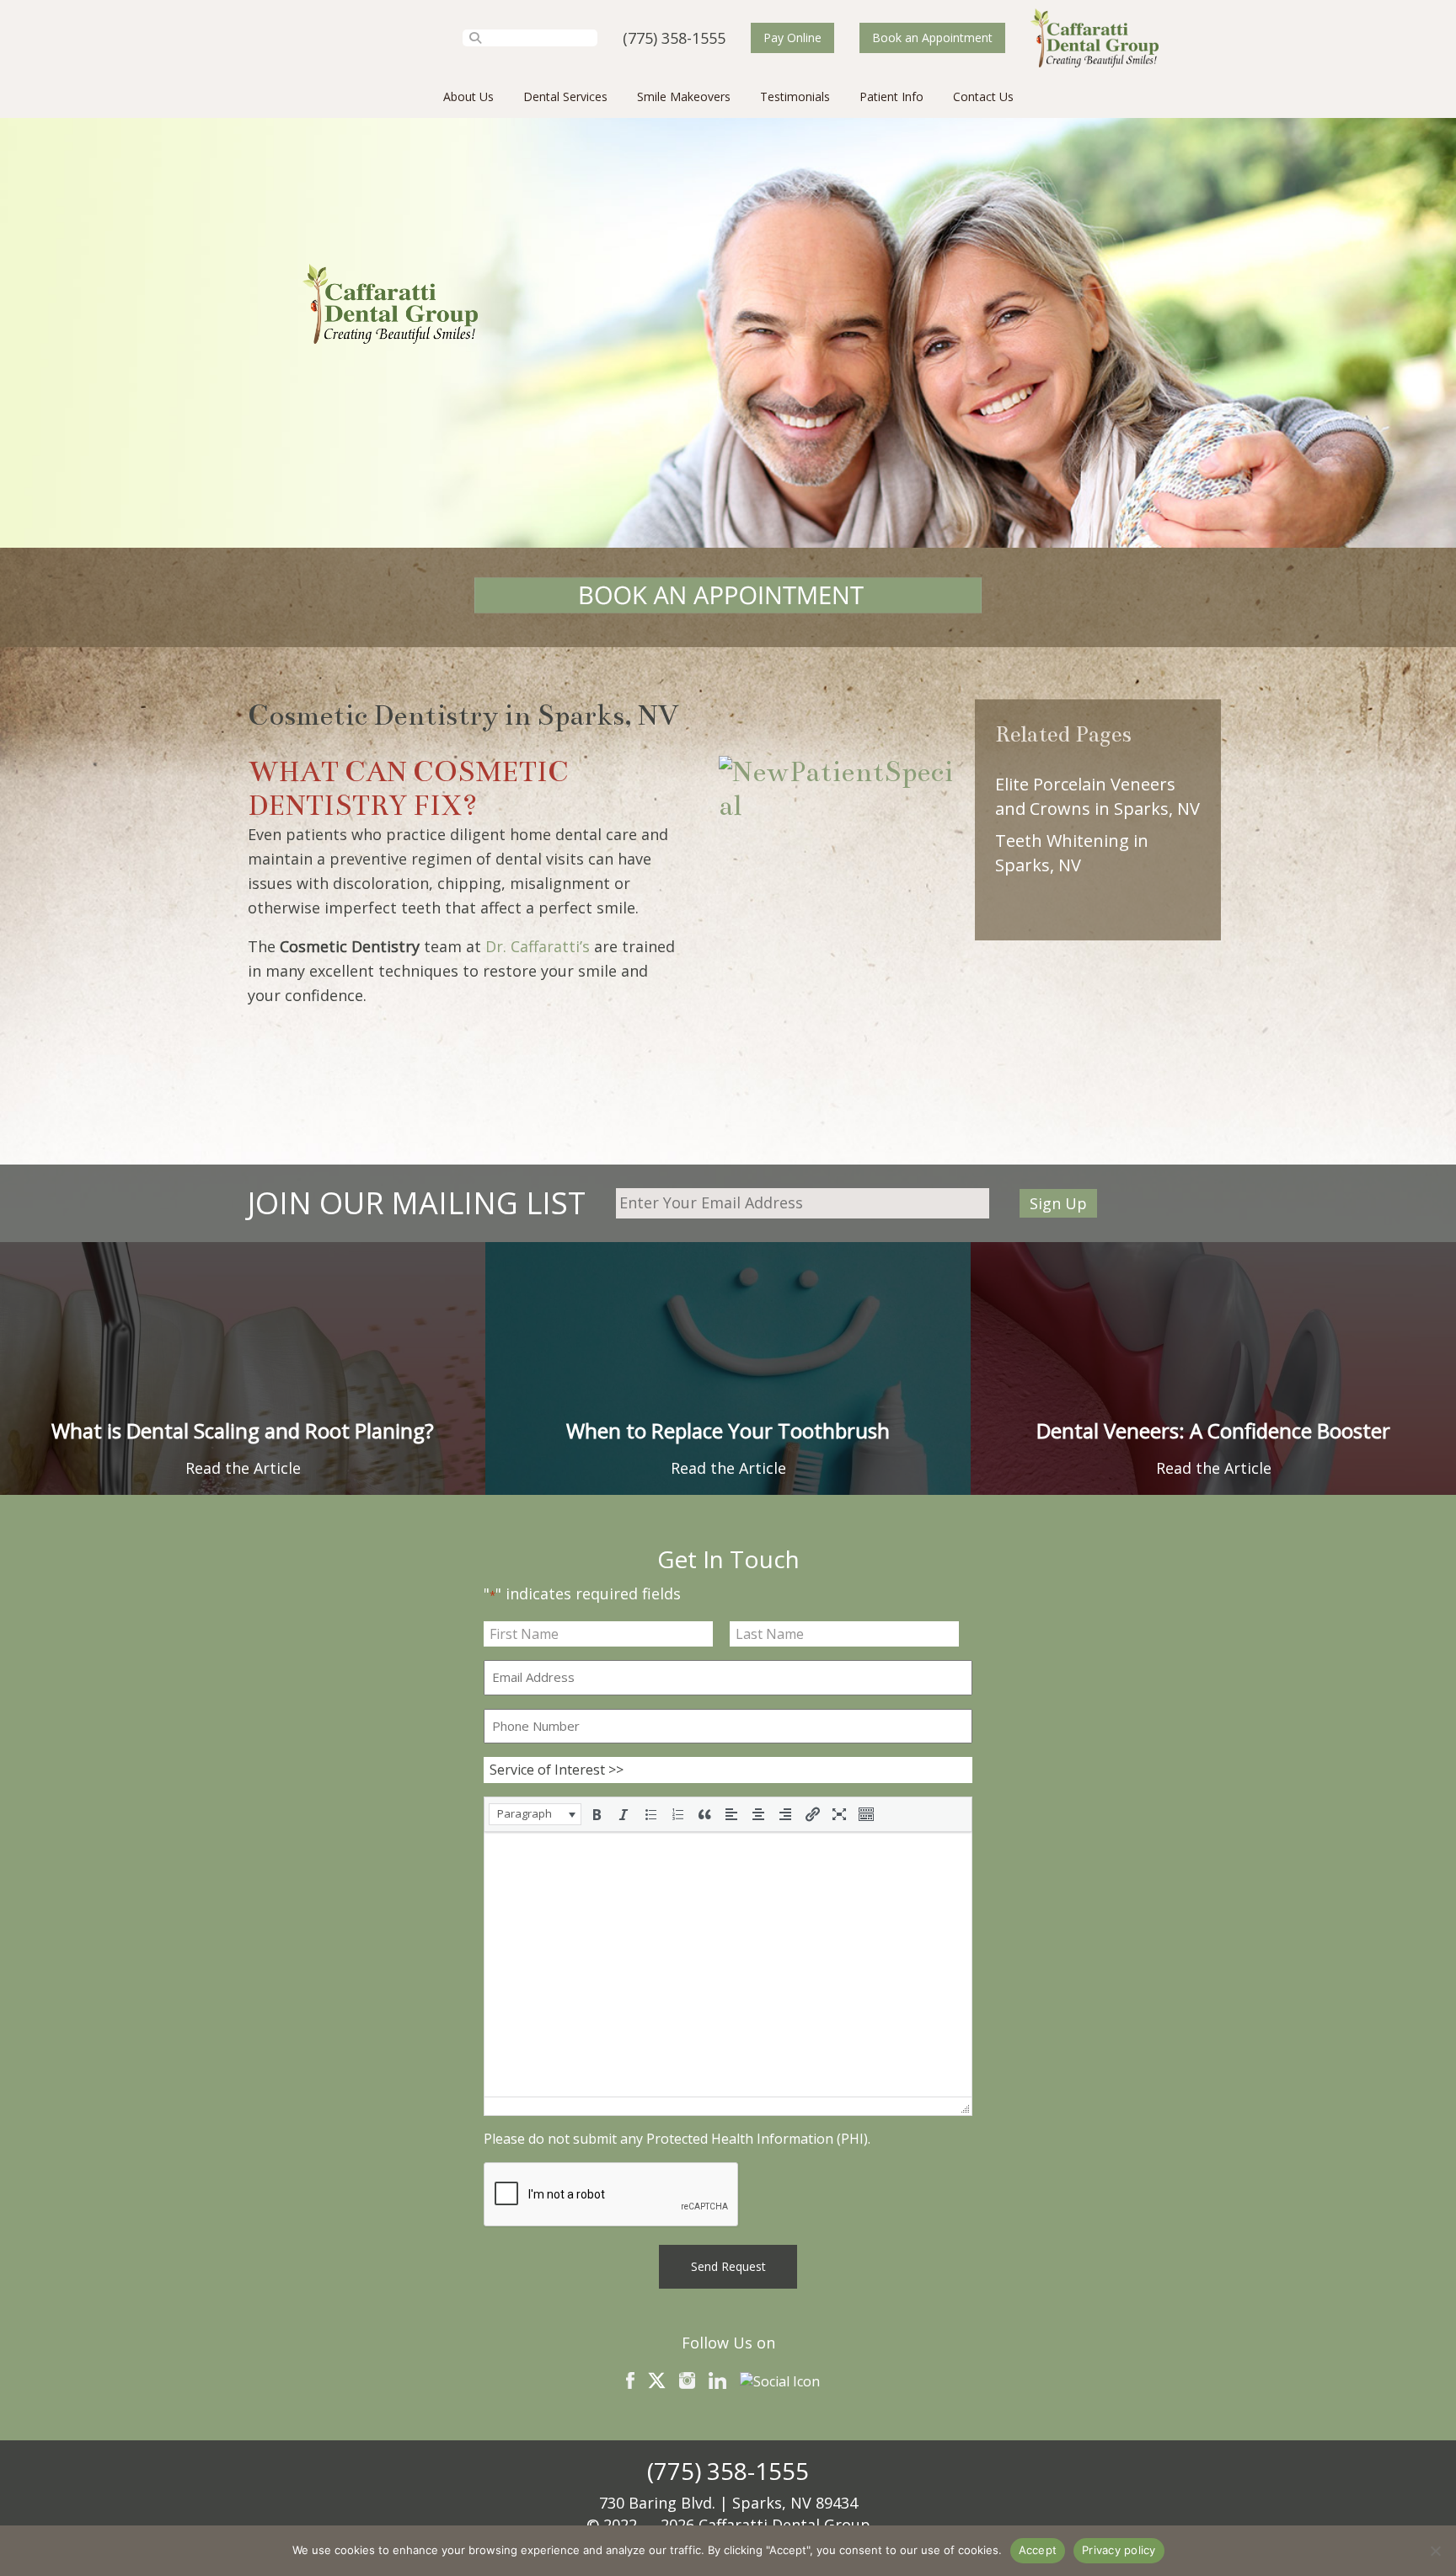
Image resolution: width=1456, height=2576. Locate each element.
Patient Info (891, 96)
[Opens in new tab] (728, 597)
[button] (535, 1814)
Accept (1038, 2550)
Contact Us (983, 96)
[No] (1435, 2551)
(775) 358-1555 (674, 38)
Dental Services (565, 96)
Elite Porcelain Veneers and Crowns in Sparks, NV (1097, 796)
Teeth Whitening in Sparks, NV (1072, 853)
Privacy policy (1119, 2550)
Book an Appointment (932, 37)
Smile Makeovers (684, 96)
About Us (468, 96)
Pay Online (792, 37)
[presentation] (535, 1814)
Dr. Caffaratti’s (538, 946)
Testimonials (795, 96)
